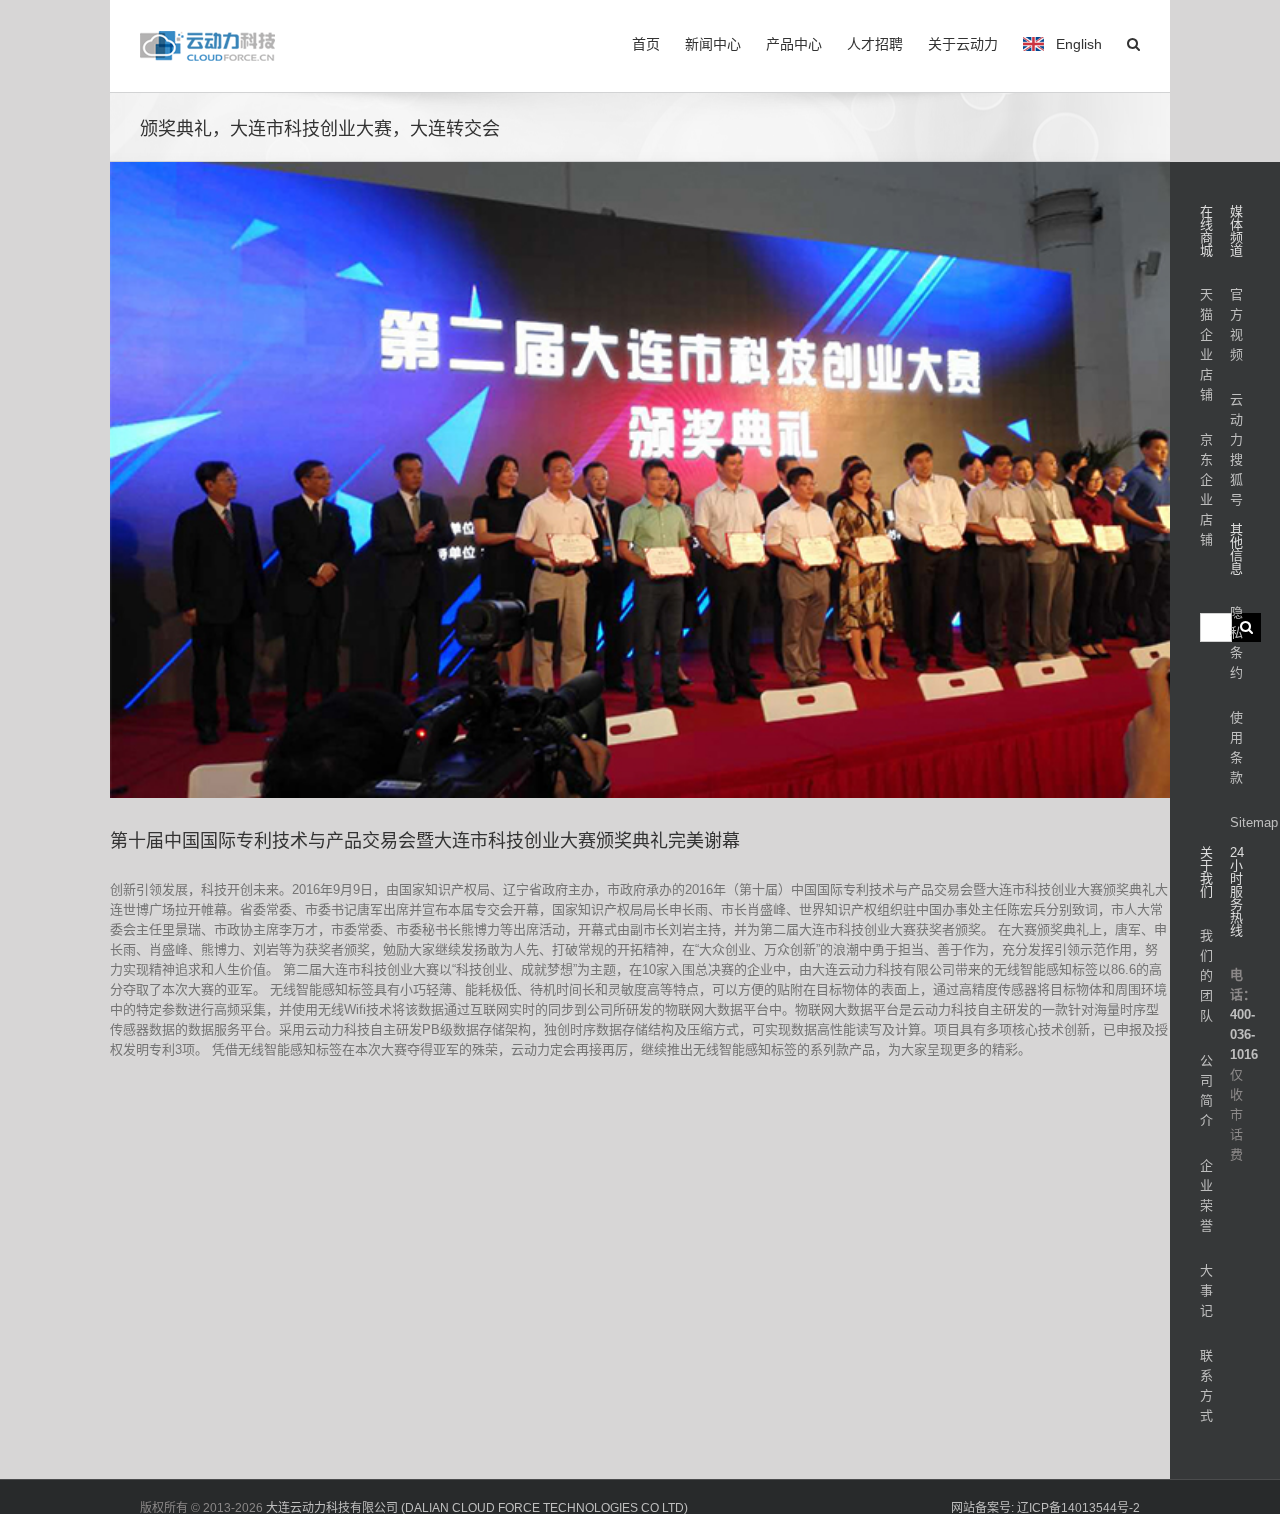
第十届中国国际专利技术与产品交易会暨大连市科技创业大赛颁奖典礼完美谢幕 (425, 841)
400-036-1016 (1244, 1034)
